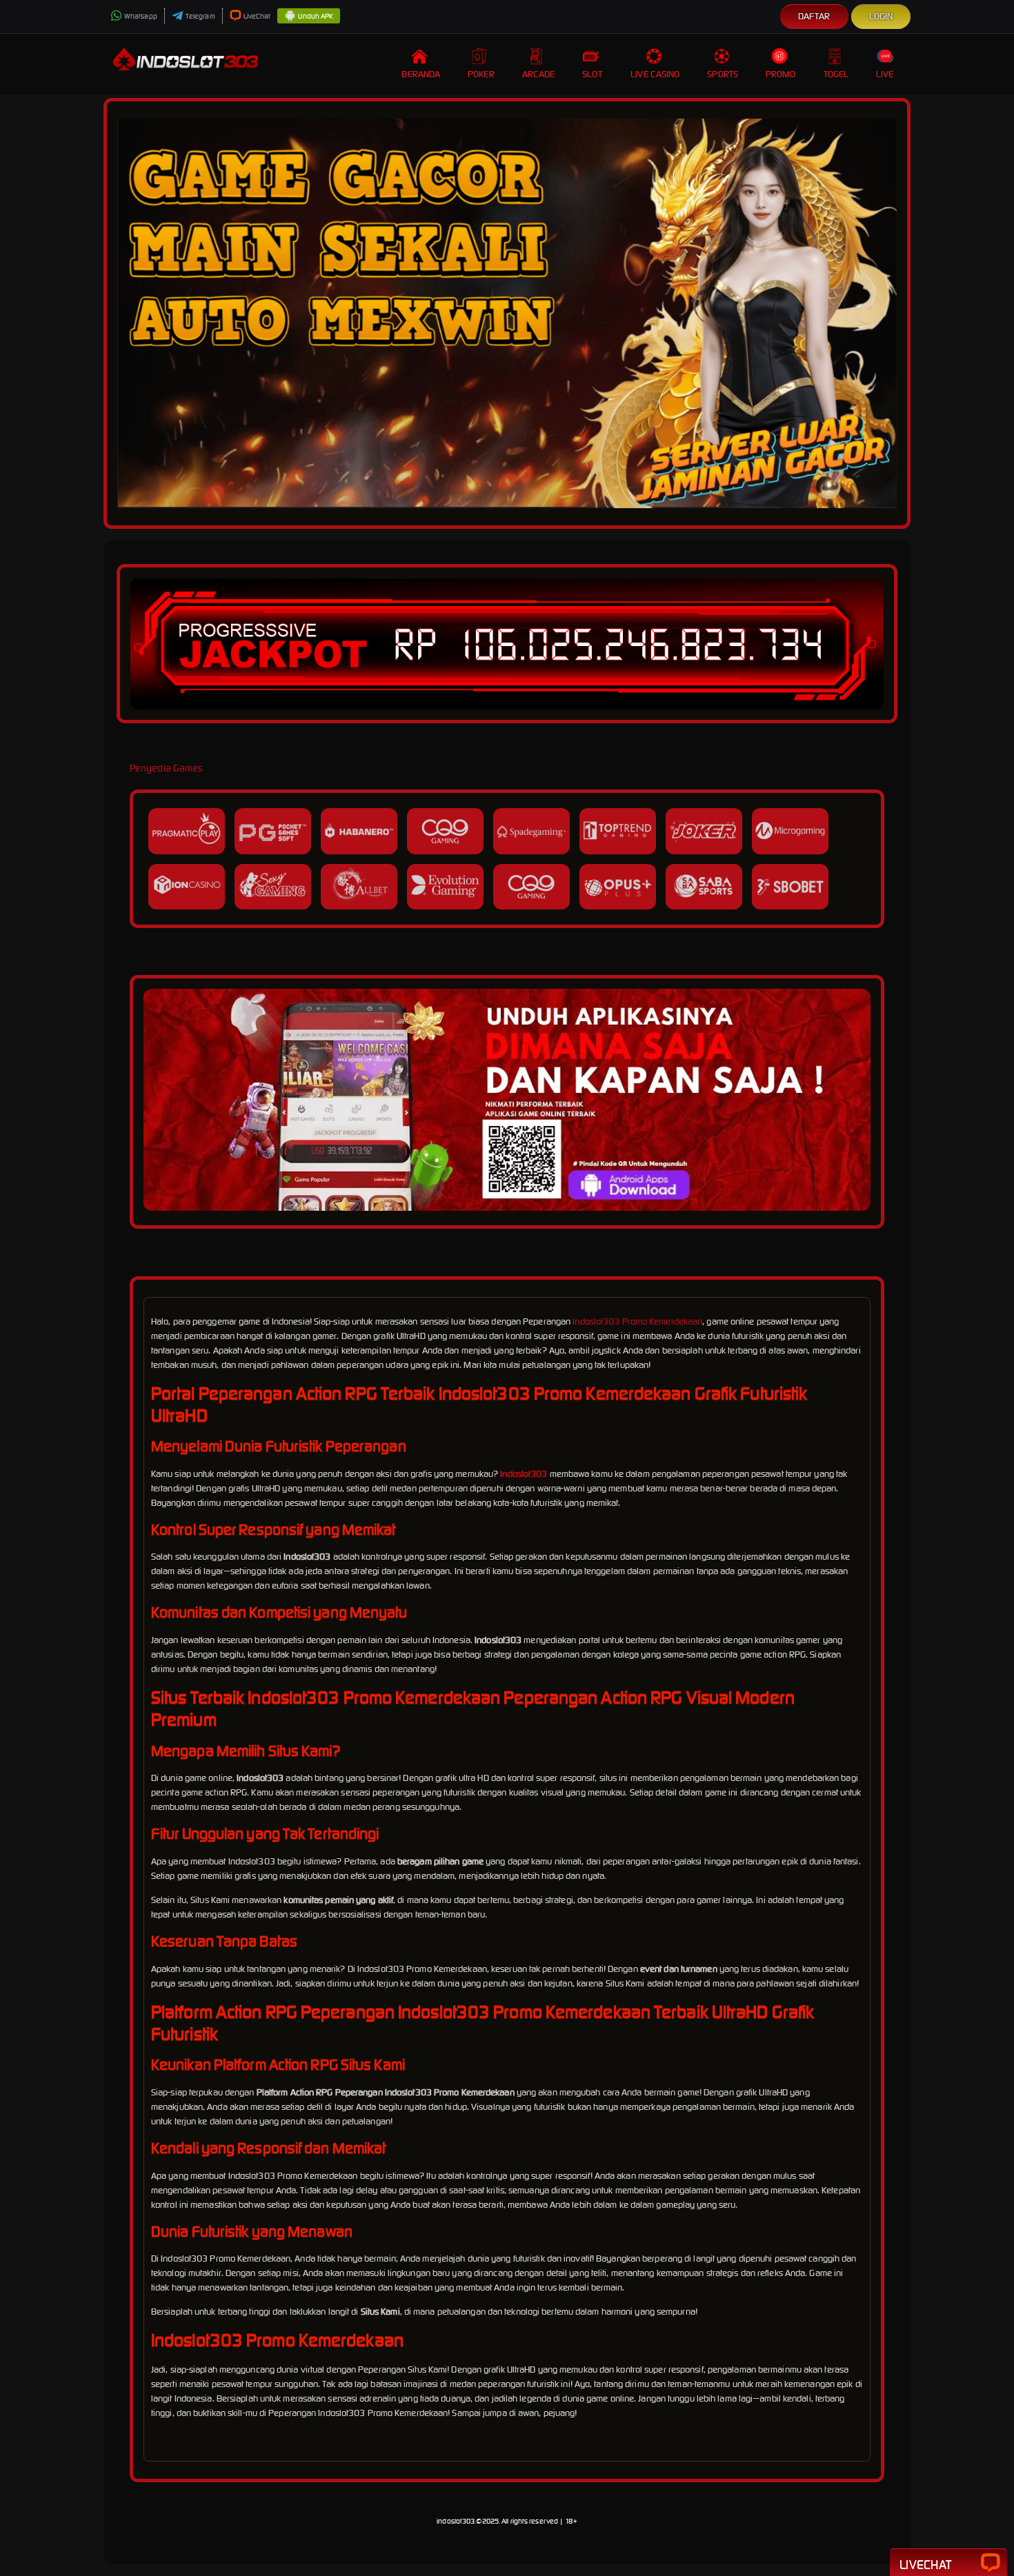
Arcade (539, 74)
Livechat (925, 2565)
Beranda (421, 74)
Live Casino (655, 74)
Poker (481, 74)
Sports (723, 74)
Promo (781, 74)
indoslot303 (456, 2521)
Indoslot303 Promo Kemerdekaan (637, 1321)
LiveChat (257, 16)
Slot (592, 74)
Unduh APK (316, 16)
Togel (836, 74)
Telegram (200, 16)
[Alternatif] (507, 1208)
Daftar (814, 16)
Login (881, 16)
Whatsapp (141, 16)
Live (885, 74)
